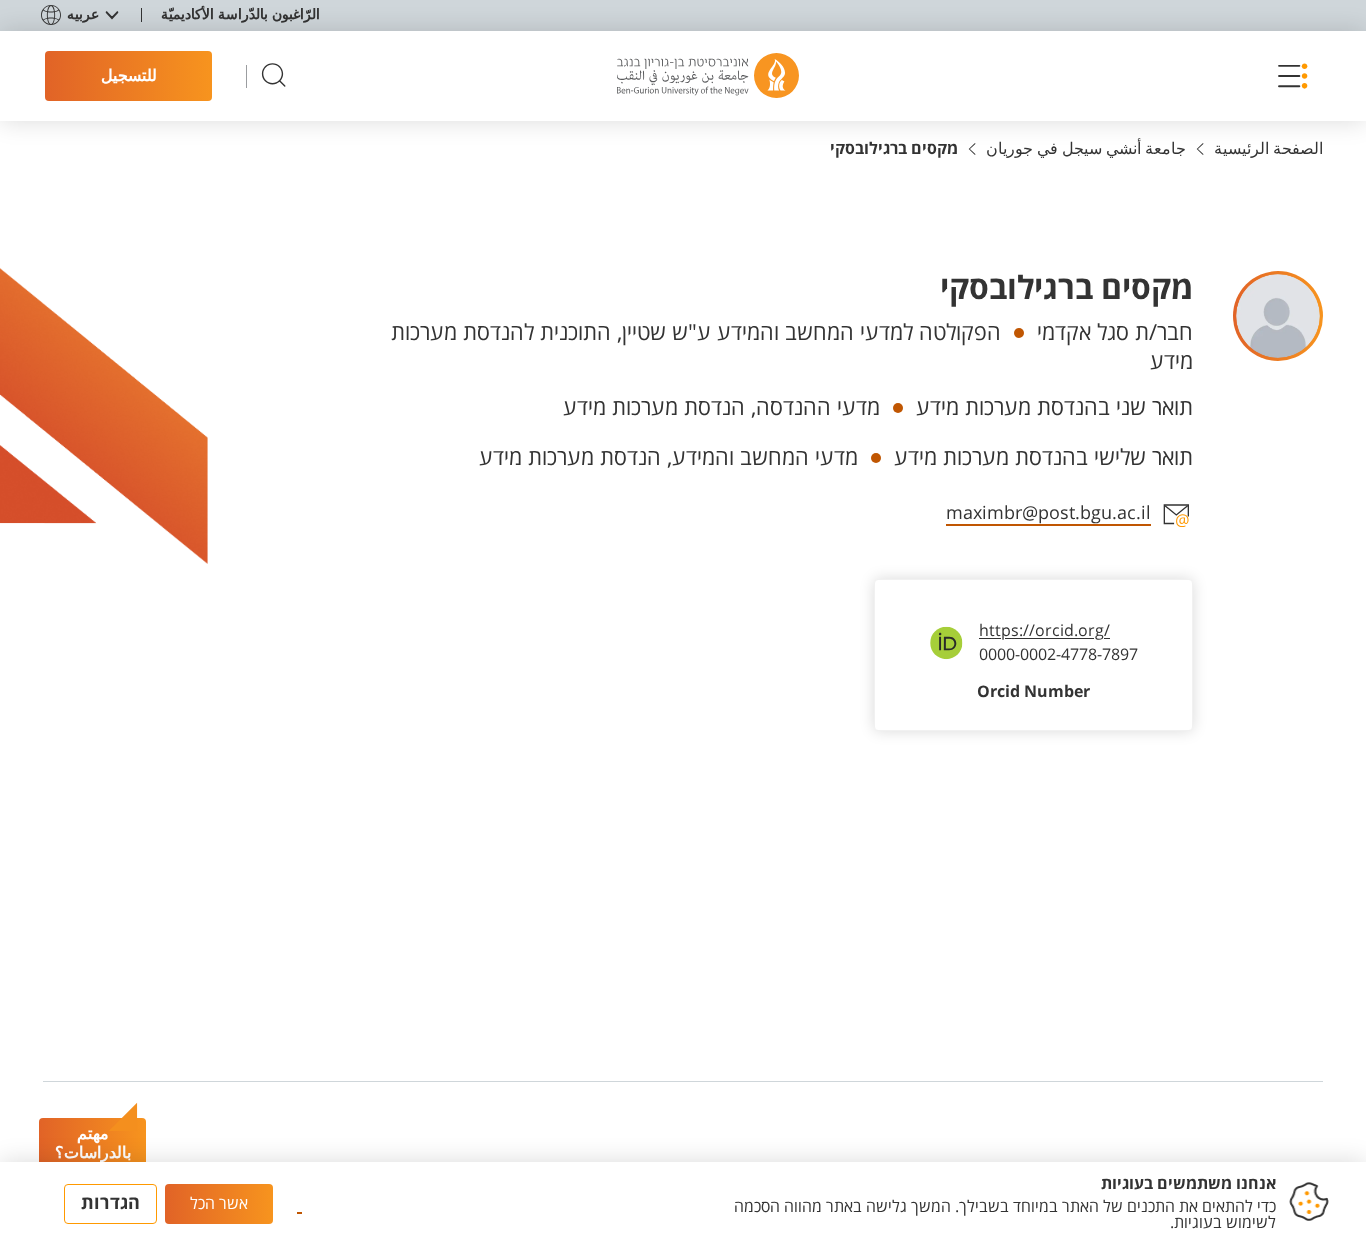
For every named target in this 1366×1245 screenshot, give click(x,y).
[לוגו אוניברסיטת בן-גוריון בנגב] (708, 76)
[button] (1288, 76)
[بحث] (274, 76)
